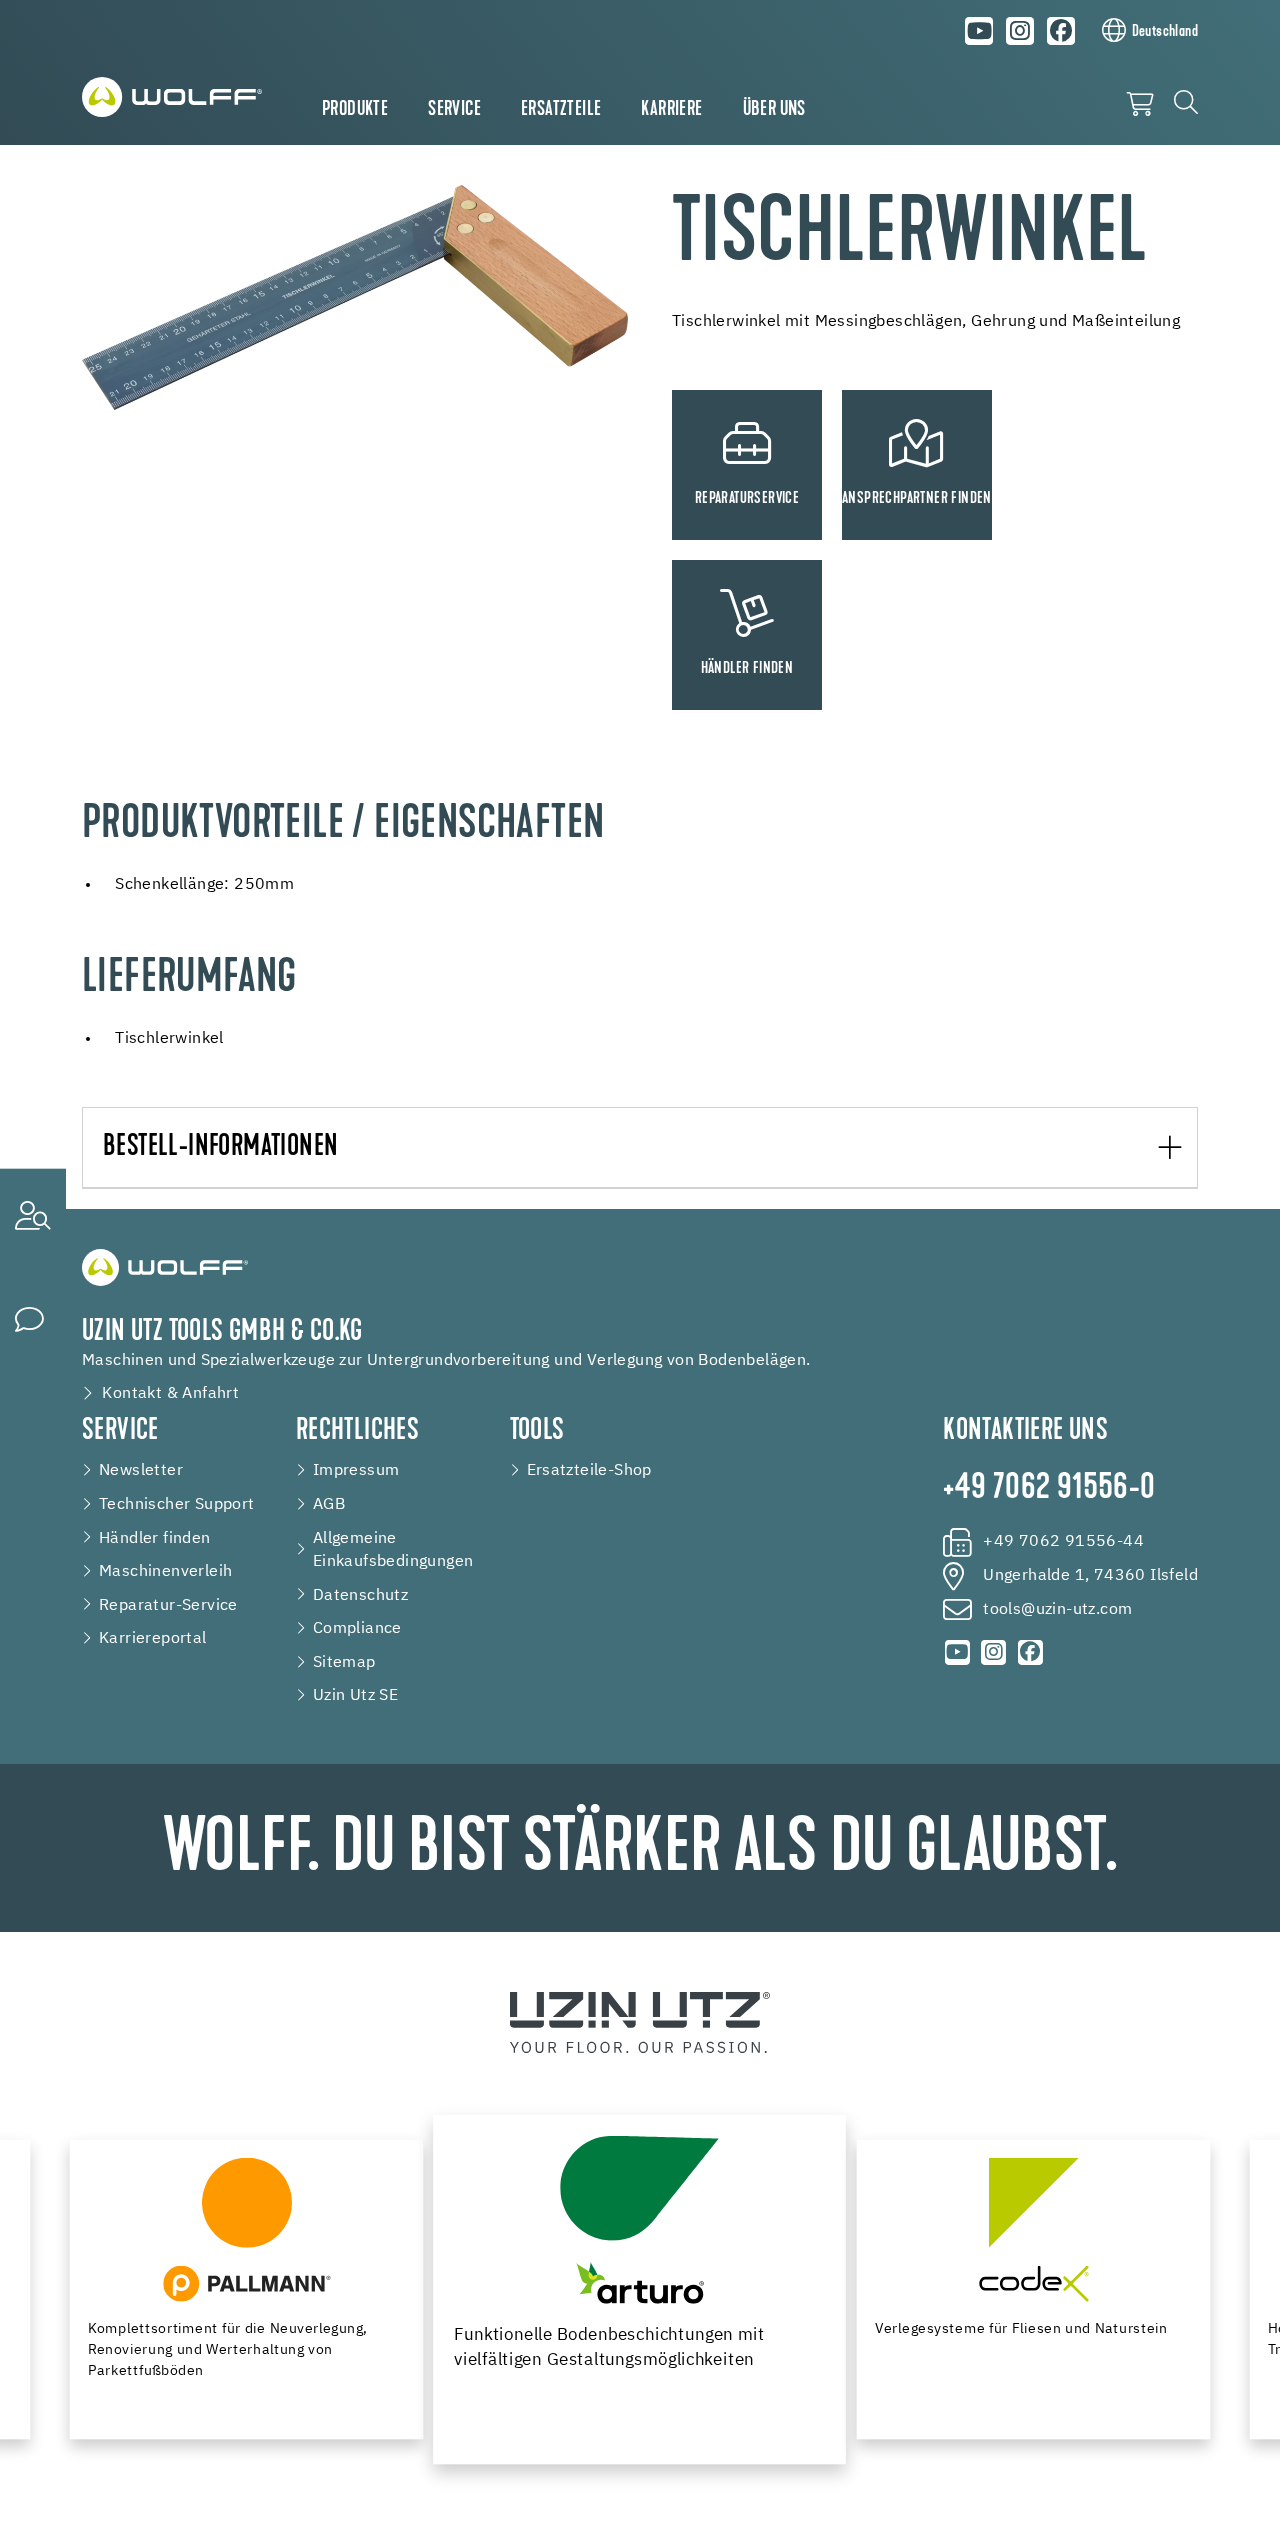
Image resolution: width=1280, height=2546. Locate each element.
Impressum (356, 1470)
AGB (329, 1504)
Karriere (671, 110)
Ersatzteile (561, 110)
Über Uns (774, 110)
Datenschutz (360, 1595)
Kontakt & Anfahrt (170, 1393)
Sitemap (344, 1662)
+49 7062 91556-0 (1049, 1489)
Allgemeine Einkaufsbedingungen (393, 1550)
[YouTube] (980, 31)
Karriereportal (153, 1638)
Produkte (355, 110)
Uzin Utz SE (355, 1695)
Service (454, 110)
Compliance (357, 1628)
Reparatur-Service (168, 1605)
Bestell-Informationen (220, 1148)
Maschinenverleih (165, 1571)
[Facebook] (1061, 31)
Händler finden (155, 1538)
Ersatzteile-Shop (589, 1470)
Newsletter (141, 1470)
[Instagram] (1020, 31)
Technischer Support (177, 1504)
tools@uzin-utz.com (1057, 1609)
